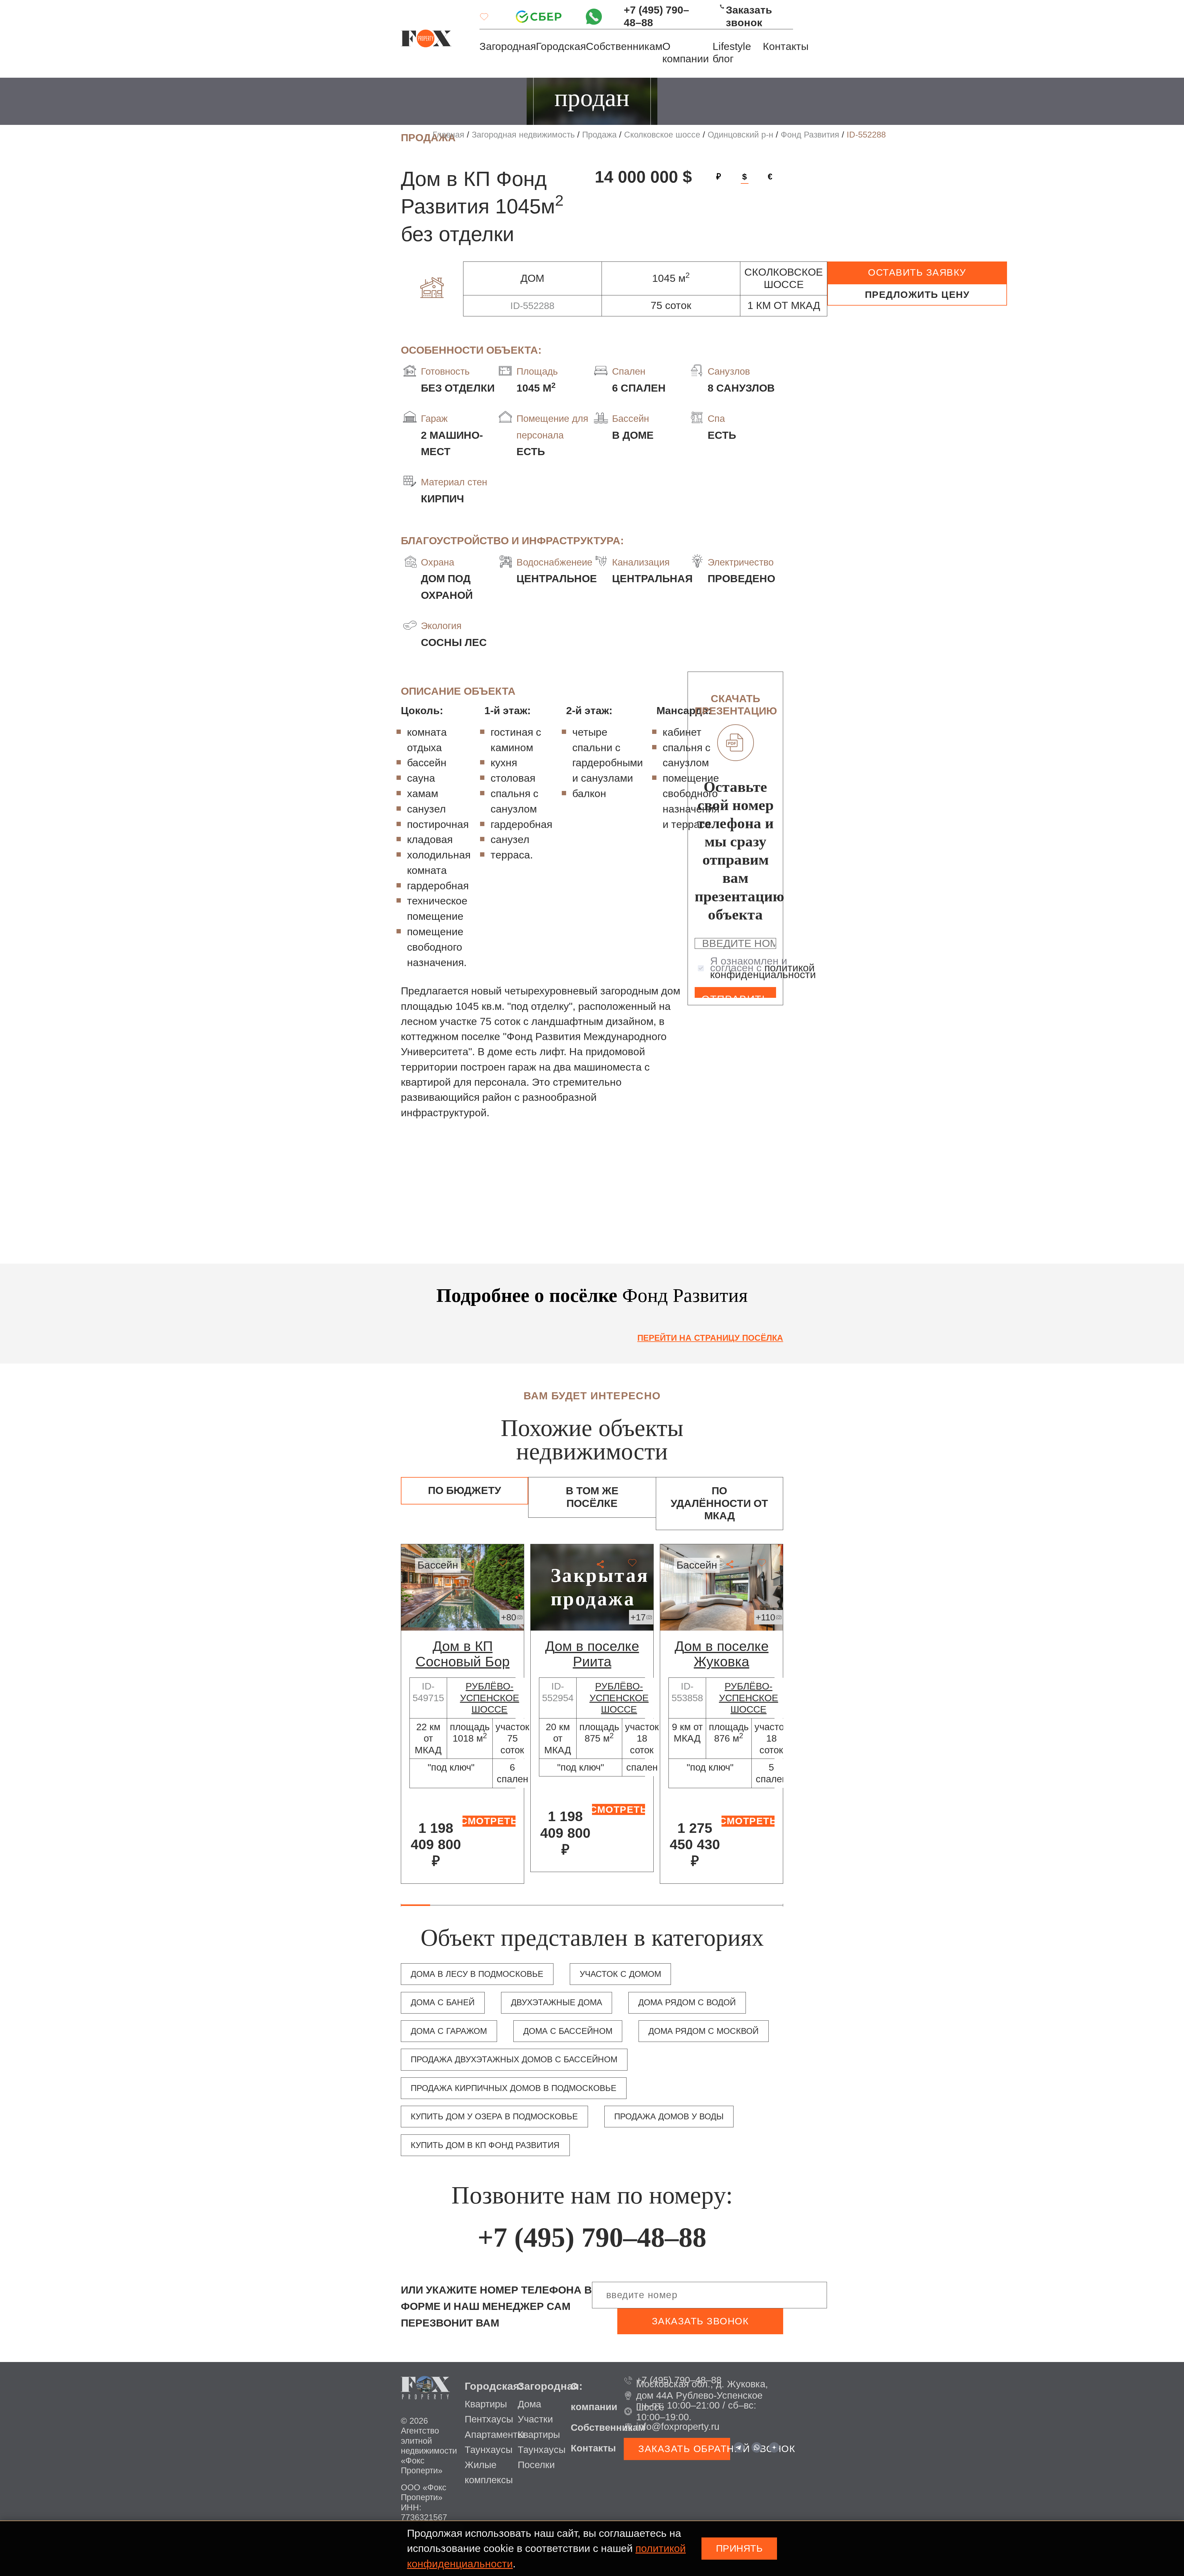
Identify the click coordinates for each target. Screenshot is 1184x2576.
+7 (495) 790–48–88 (656, 16)
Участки (535, 2419)
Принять (739, 2548)
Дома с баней (443, 2002)
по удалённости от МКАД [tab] (719, 1503)
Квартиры (486, 2404)
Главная (448, 135)
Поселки (536, 2465)
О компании (686, 53)
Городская (561, 46)
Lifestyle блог (732, 53)
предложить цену (917, 295)
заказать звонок (700, 2321)
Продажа (599, 135)
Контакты (786, 46)
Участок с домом (620, 1974)
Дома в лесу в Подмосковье (477, 1974)
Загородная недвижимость (523, 135)
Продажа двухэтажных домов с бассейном (514, 2060)
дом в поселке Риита (592, 1654)
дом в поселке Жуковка (722, 1654)
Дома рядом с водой (687, 2002)
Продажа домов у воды (669, 2117)
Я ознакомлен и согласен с (763, 968)
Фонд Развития (810, 135)
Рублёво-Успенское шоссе (490, 1698)
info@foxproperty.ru (678, 2427)
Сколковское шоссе (662, 135)
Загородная (508, 46)
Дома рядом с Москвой (703, 2031)
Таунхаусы (489, 2450)
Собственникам (624, 46)
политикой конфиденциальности (763, 971)
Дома (529, 2404)
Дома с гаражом (449, 2031)
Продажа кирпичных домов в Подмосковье (514, 2088)
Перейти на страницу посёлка (710, 1338)
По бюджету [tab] (465, 1490)
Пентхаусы (489, 2419)
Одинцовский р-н (740, 135)
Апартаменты (494, 2435)
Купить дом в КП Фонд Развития (485, 2145)
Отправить (735, 996)
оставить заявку (917, 272)
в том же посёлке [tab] (592, 1497)
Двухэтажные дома (557, 2002)
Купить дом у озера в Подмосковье (494, 2117)
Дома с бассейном (568, 2031)
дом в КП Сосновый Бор (463, 1654)
